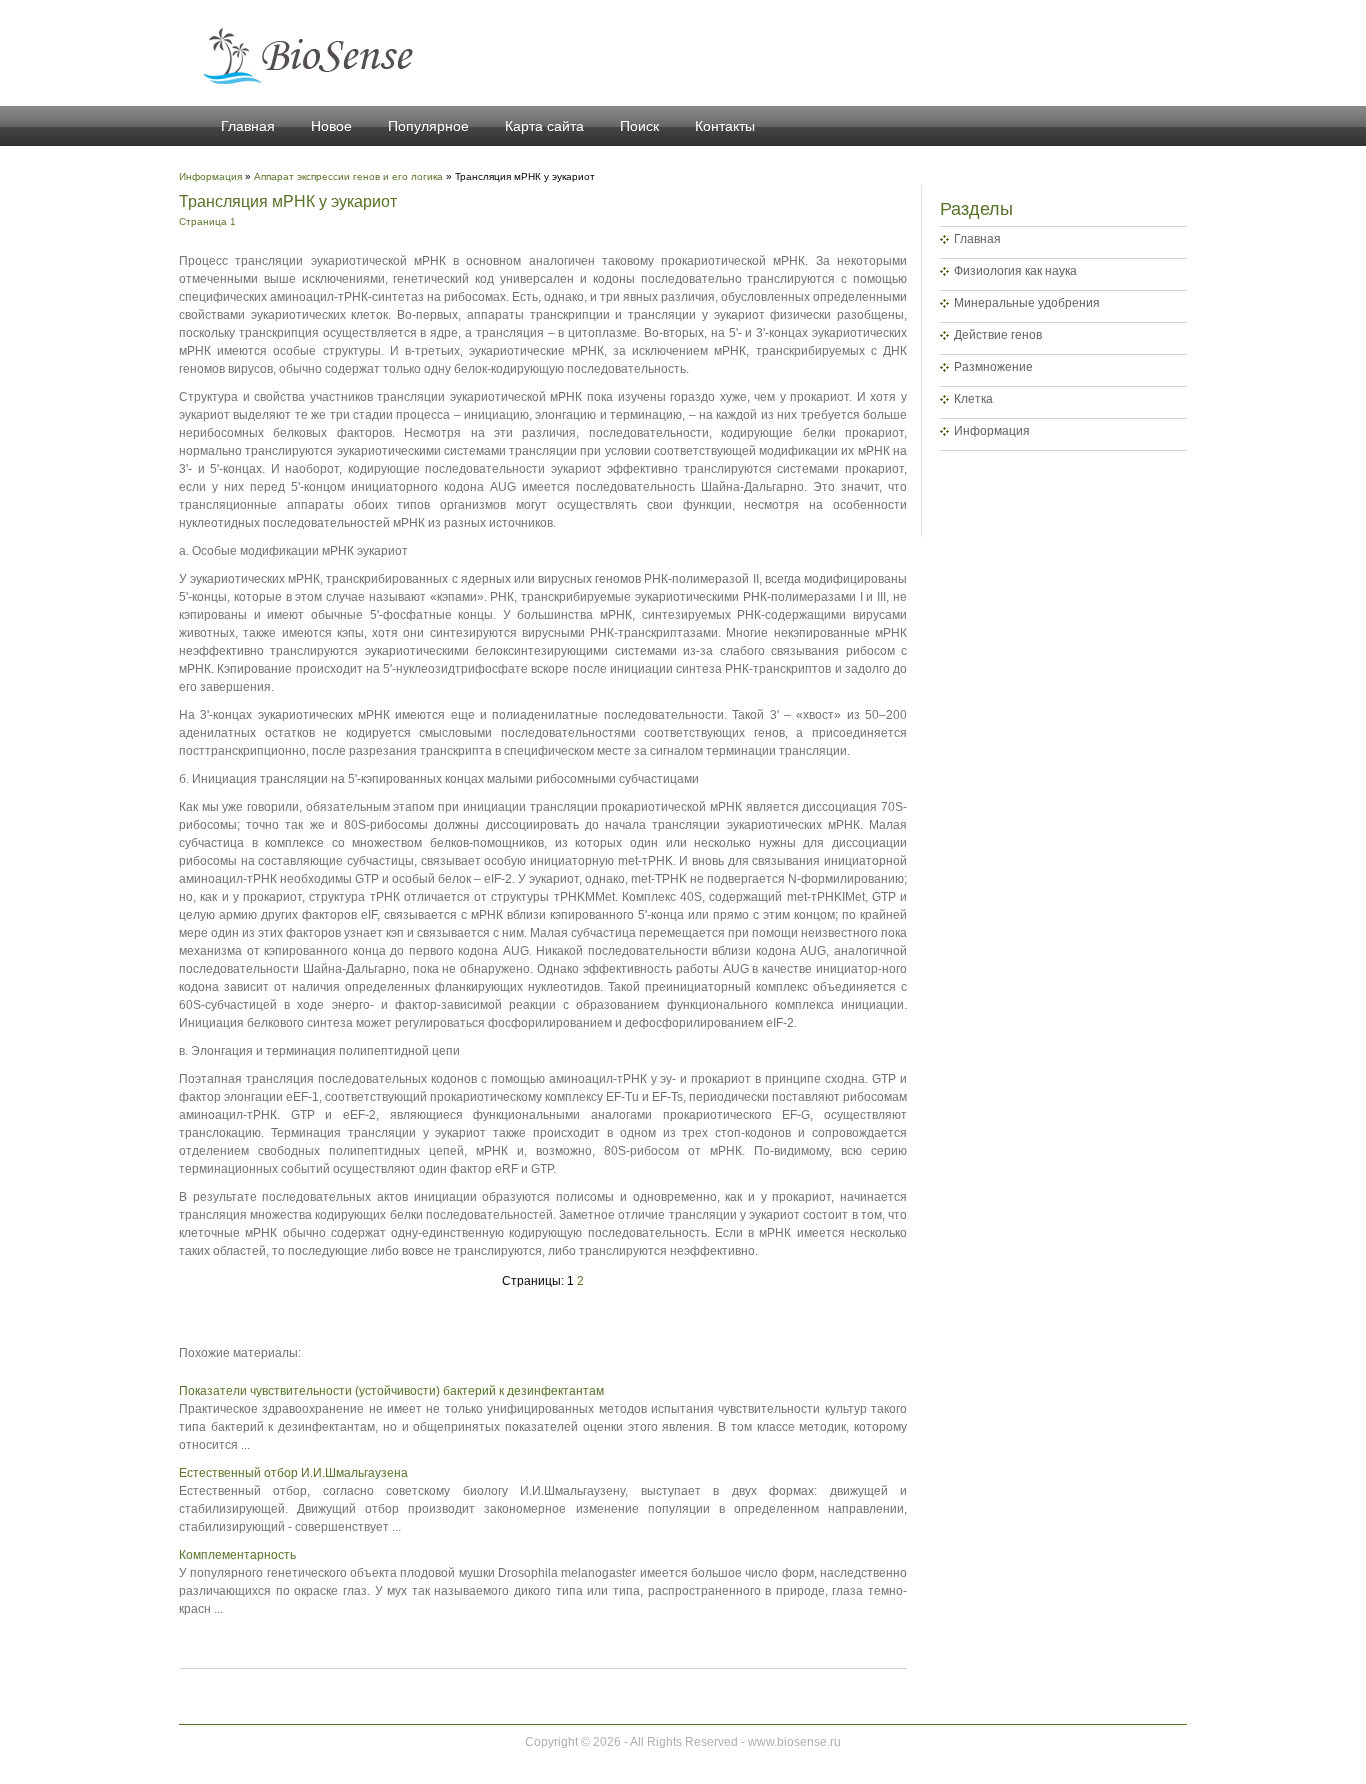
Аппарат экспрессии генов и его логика (348, 176)
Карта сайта (544, 126)
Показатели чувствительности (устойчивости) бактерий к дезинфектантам (391, 1391)
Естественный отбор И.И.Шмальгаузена (293, 1473)
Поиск (639, 126)
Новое (331, 126)
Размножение (993, 367)
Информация (992, 431)
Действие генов (998, 335)
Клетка (973, 399)
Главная (248, 126)
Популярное (428, 126)
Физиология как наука (1015, 271)
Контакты (725, 126)
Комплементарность (237, 1555)
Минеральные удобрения (1027, 303)
